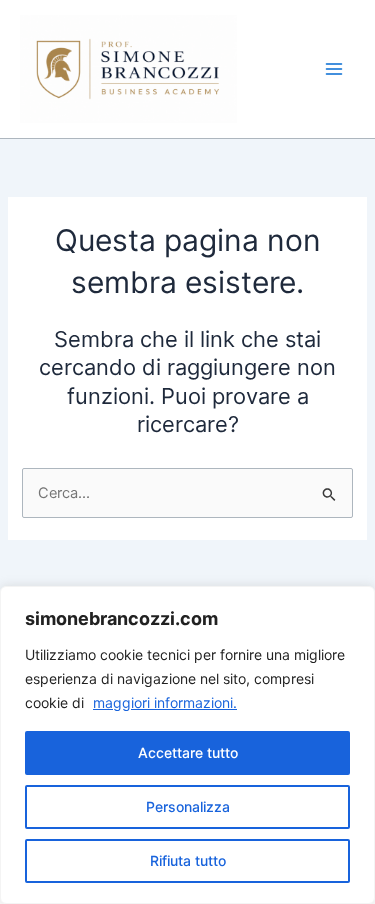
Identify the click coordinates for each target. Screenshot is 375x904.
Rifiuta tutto (188, 860)
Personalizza (188, 806)
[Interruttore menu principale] (334, 69)
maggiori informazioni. (165, 702)
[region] (187, 745)
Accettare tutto (188, 752)
